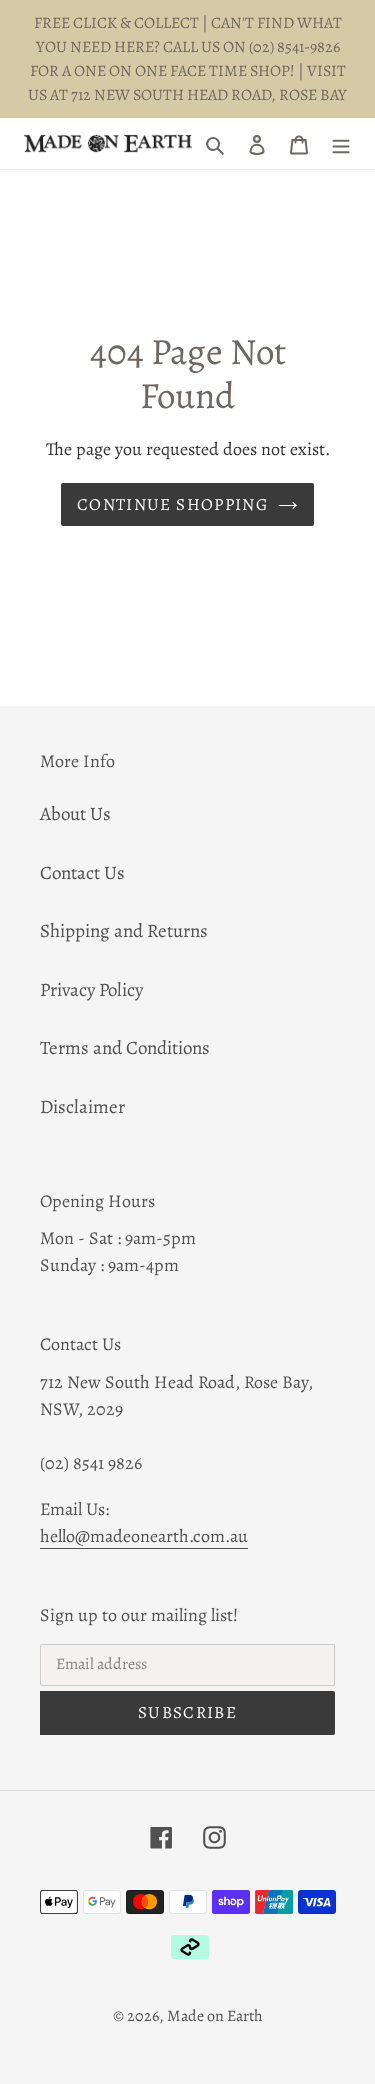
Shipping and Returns (124, 931)
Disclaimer (82, 1107)
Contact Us (82, 873)
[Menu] (341, 143)
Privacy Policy (91, 990)
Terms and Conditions (125, 1048)
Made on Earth (215, 2016)
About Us (75, 814)
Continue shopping (172, 504)
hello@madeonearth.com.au (144, 1536)
